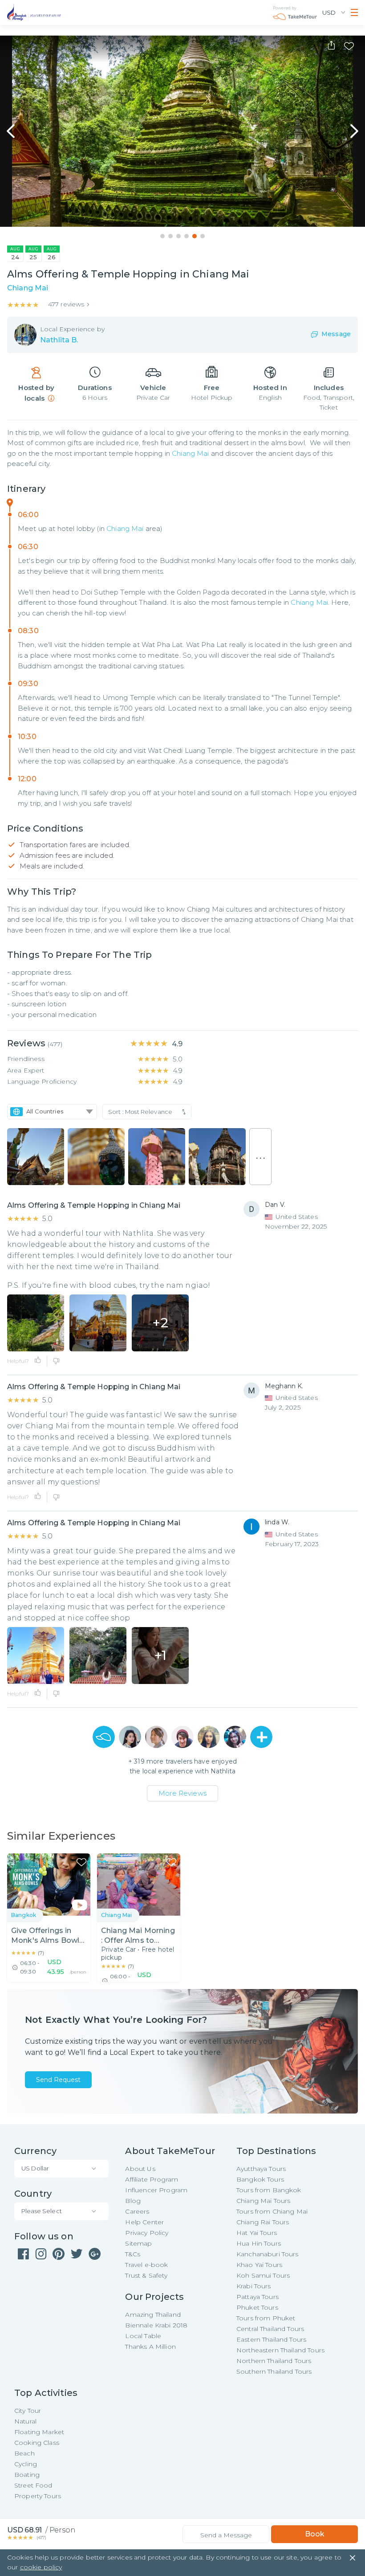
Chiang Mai (191, 453)
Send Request (58, 2080)
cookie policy (41, 2567)
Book (315, 2534)
